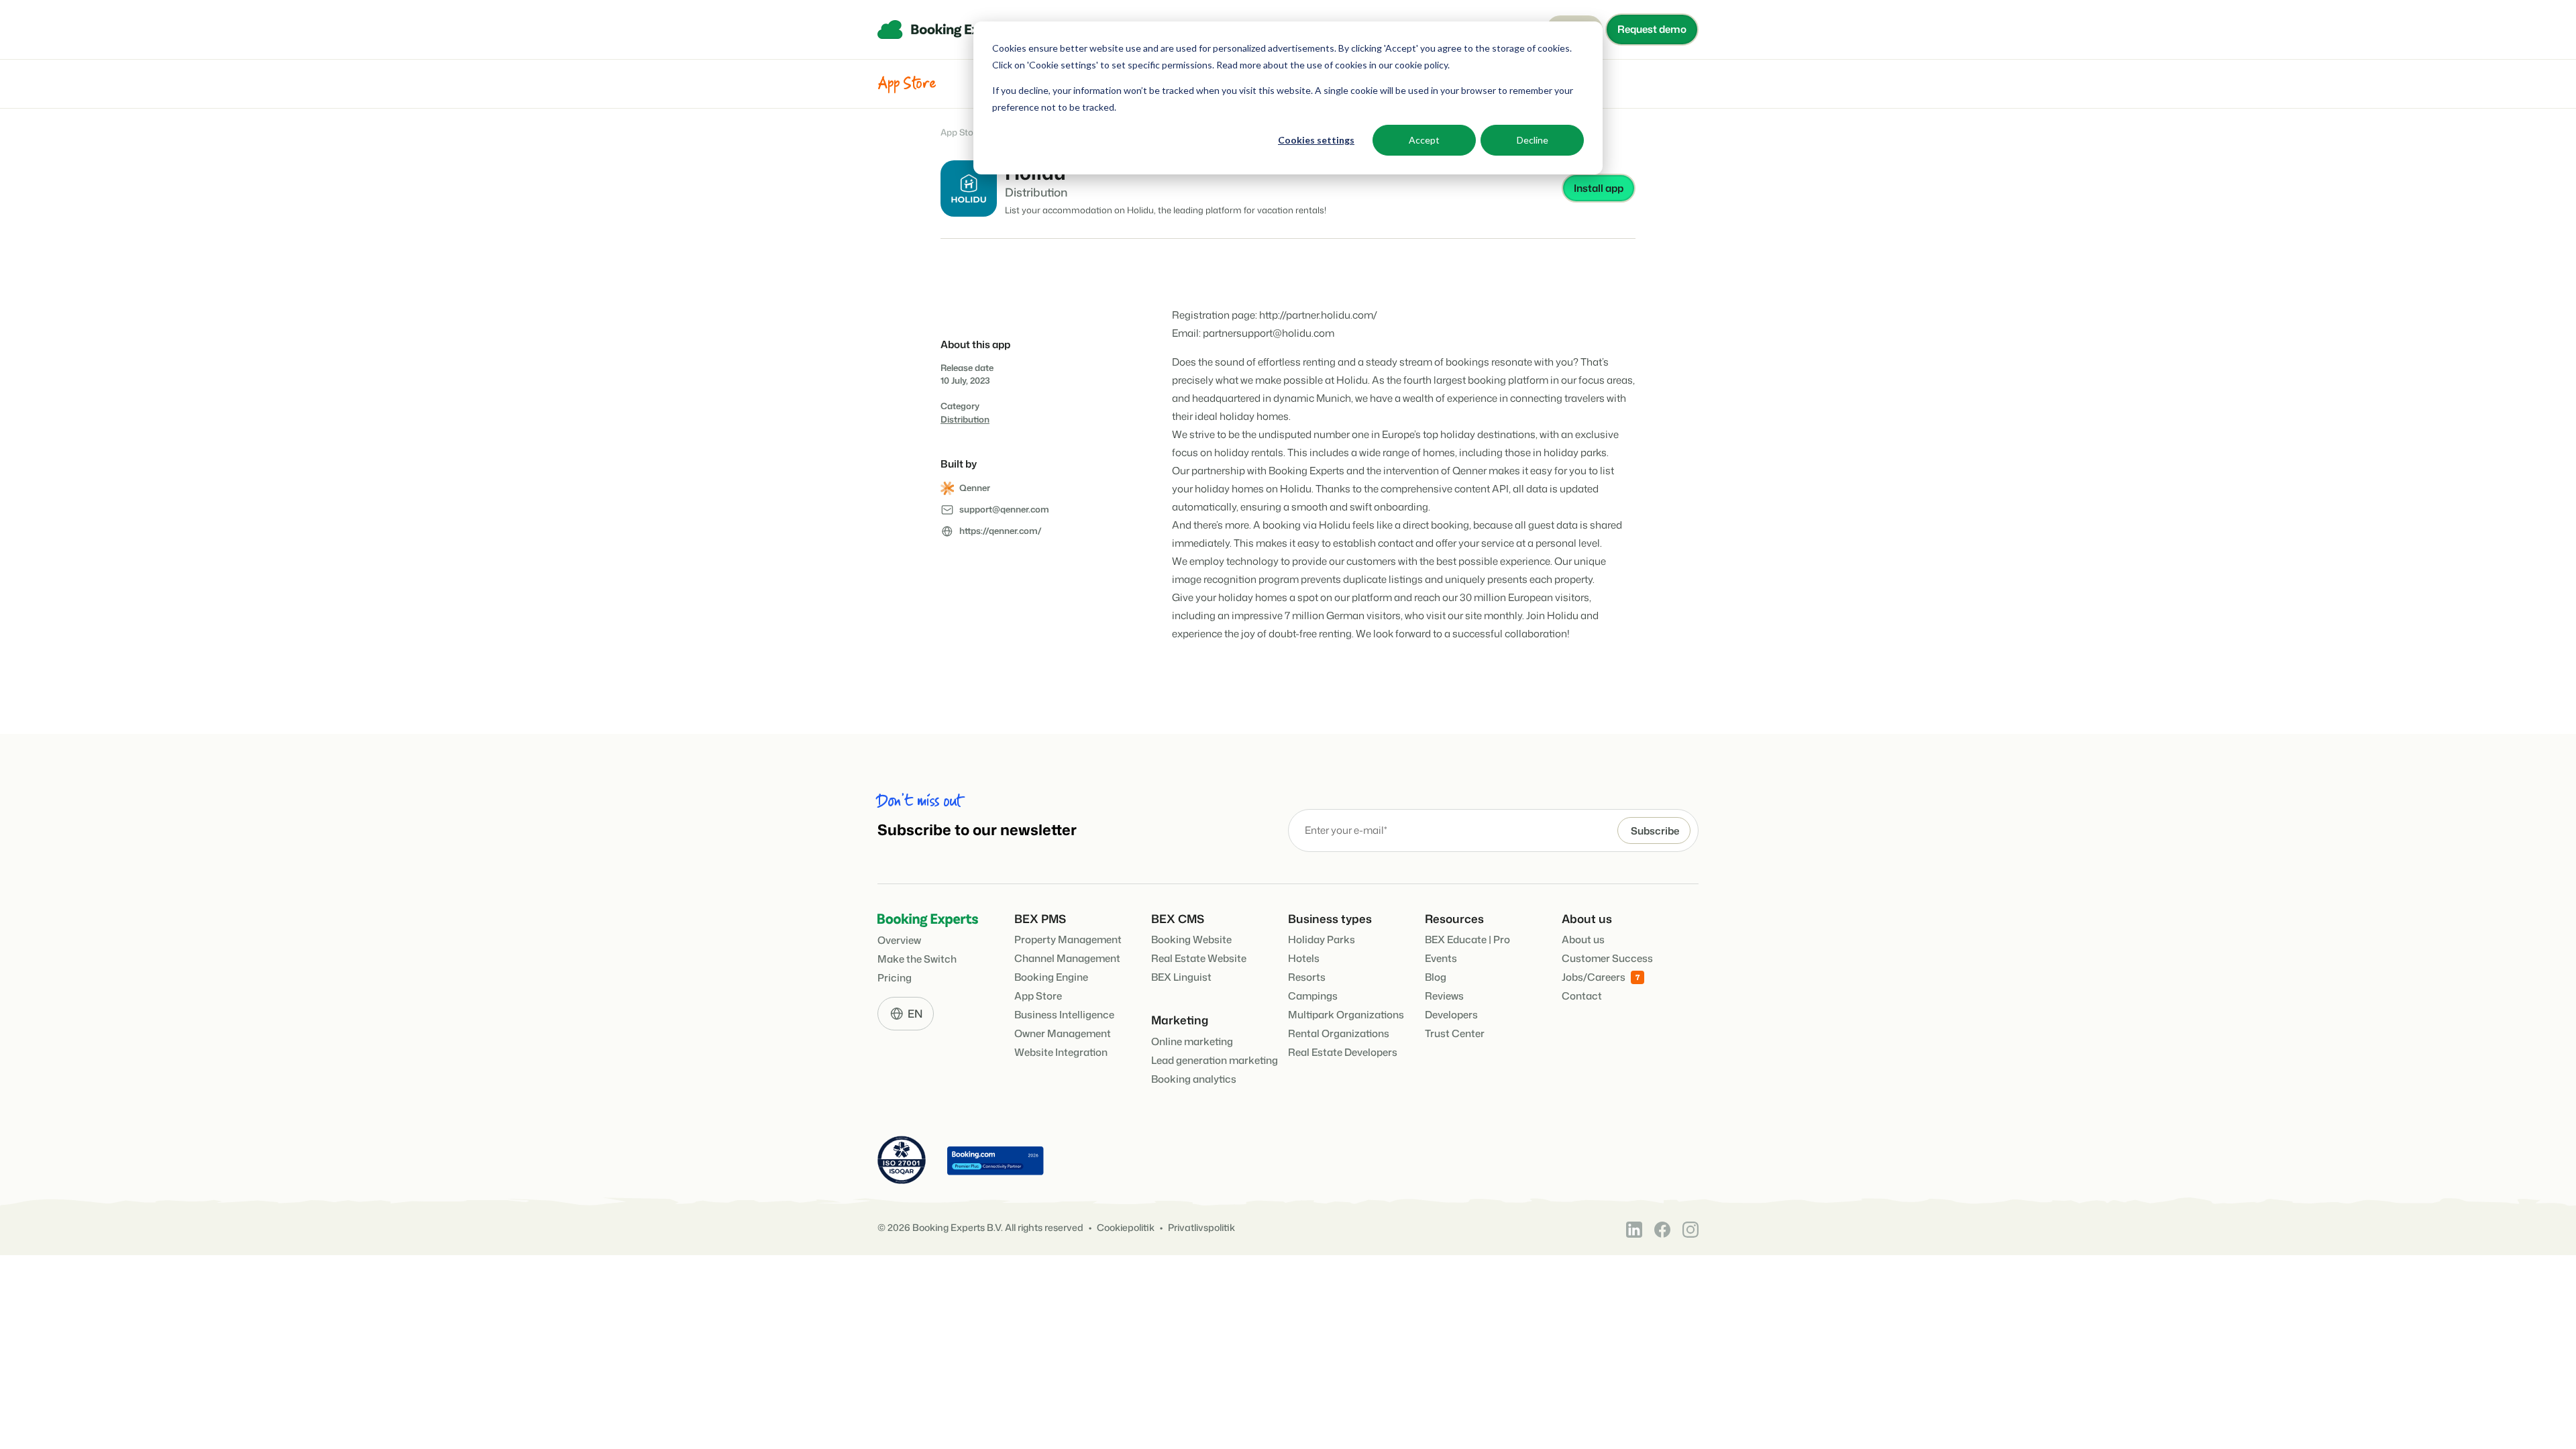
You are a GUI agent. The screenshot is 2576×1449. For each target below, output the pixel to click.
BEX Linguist (1181, 977)
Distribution (965, 419)
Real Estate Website (1199, 958)
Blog (1436, 977)
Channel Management (1067, 958)
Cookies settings (1316, 140)
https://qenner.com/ (1001, 531)
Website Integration (1061, 1052)
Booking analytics (1194, 1079)
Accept (1424, 140)
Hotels (1304, 958)
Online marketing (1192, 1041)
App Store (961, 132)
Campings (1313, 996)
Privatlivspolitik (1201, 1228)
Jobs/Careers (1594, 977)
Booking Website (1191, 940)
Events (1441, 958)
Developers (1451, 1015)
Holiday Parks (1322, 940)
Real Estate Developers (1343, 1052)
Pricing (895, 978)
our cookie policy (1412, 65)
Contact (1582, 996)
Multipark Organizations (1346, 1015)
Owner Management (1063, 1033)
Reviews (1444, 996)
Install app (1599, 188)
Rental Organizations (1339, 1033)
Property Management (1068, 940)
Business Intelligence (1064, 1015)
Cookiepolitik (1126, 1228)
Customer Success (1607, 958)
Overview (899, 940)
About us (1583, 940)
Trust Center (1455, 1033)
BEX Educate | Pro (1467, 940)
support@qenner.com (1004, 509)
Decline (1533, 140)
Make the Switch (917, 959)
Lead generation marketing (1215, 1060)
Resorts (1307, 977)
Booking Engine (1051, 977)
